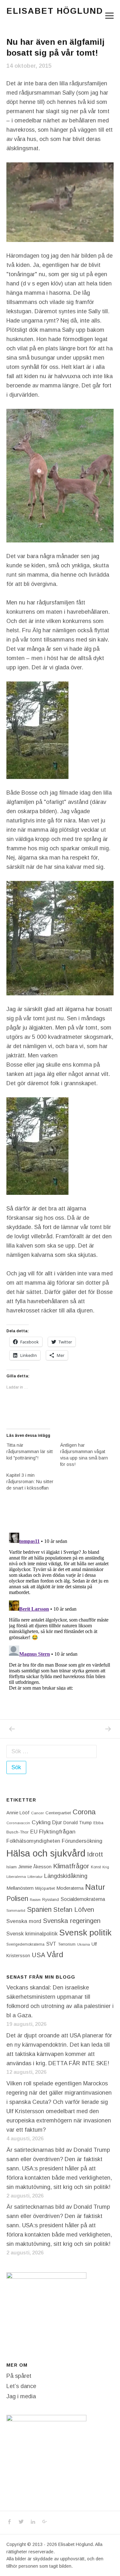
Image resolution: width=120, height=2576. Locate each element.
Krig (106, 1867)
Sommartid (16, 1911)
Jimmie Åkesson (35, 1867)
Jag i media (21, 2396)
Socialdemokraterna (83, 1899)
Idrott (95, 1854)
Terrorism (67, 1944)
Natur (95, 1887)
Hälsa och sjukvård (46, 1853)
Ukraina (84, 1944)
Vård (55, 1954)
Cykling (41, 1822)
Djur (57, 1822)
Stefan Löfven (74, 1910)
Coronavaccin (18, 1823)
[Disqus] (60, 1610)
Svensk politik (85, 1933)
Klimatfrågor (71, 1866)
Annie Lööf (18, 1813)
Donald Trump (78, 1823)
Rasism (35, 1900)
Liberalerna (16, 1877)
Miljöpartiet (45, 1888)
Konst (96, 1867)
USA (38, 1955)
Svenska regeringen (72, 1921)
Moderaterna (70, 1888)
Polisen (17, 1899)
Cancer (37, 1813)
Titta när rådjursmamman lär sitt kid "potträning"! (30, 1451)
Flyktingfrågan (57, 1832)
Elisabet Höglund (55, 11)
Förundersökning (82, 1841)
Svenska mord (24, 1921)
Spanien (39, 1909)
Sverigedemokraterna (25, 1944)
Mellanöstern (20, 1888)
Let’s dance (21, 2386)
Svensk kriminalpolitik (32, 1934)
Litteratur (35, 1877)
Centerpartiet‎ (58, 1813)
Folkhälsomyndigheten (33, 1841)
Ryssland (51, 1900)
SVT (51, 1944)
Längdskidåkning (66, 1876)
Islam (12, 1867)
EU (34, 1832)
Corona (84, 1812)
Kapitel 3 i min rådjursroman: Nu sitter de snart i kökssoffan (30, 1482)
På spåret (19, 2376)
